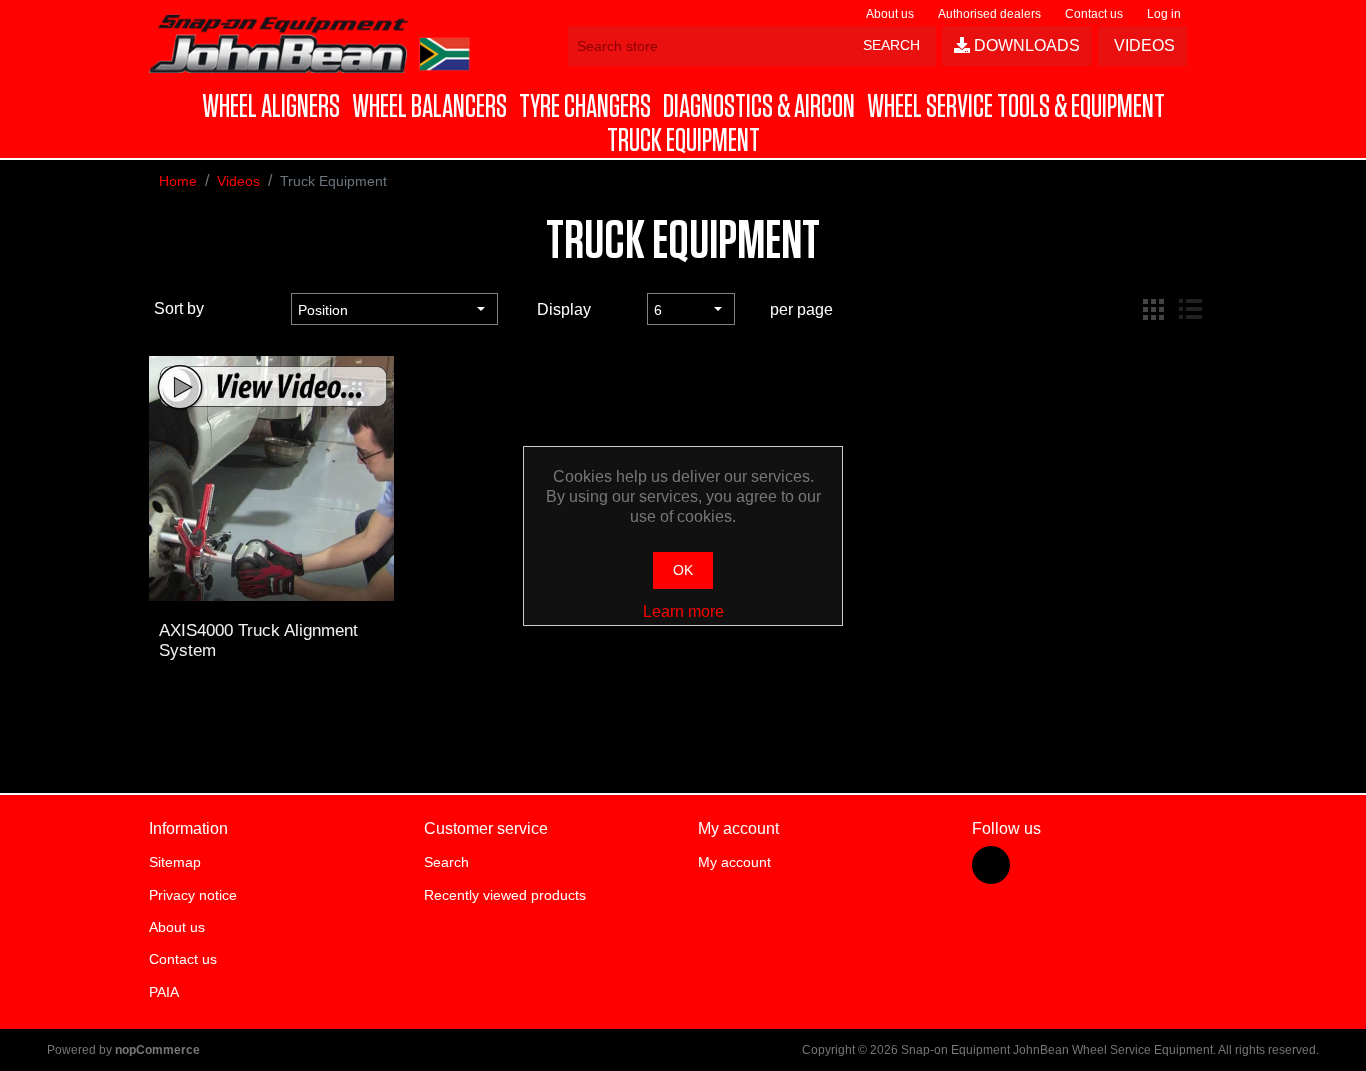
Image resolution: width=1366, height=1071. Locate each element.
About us (890, 14)
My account (734, 862)
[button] (271, 107)
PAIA (164, 992)
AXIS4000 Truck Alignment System (258, 640)
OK (683, 570)
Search (446, 862)
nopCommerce (157, 1050)
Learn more (683, 611)
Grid (1154, 309)
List (1190, 309)
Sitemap (175, 862)
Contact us (1094, 14)
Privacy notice (193, 895)
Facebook (991, 865)
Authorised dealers (989, 14)
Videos (1142, 45)
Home (178, 181)
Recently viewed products (505, 895)
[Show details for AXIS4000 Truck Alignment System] (271, 478)
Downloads (1025, 45)
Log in (1164, 14)
